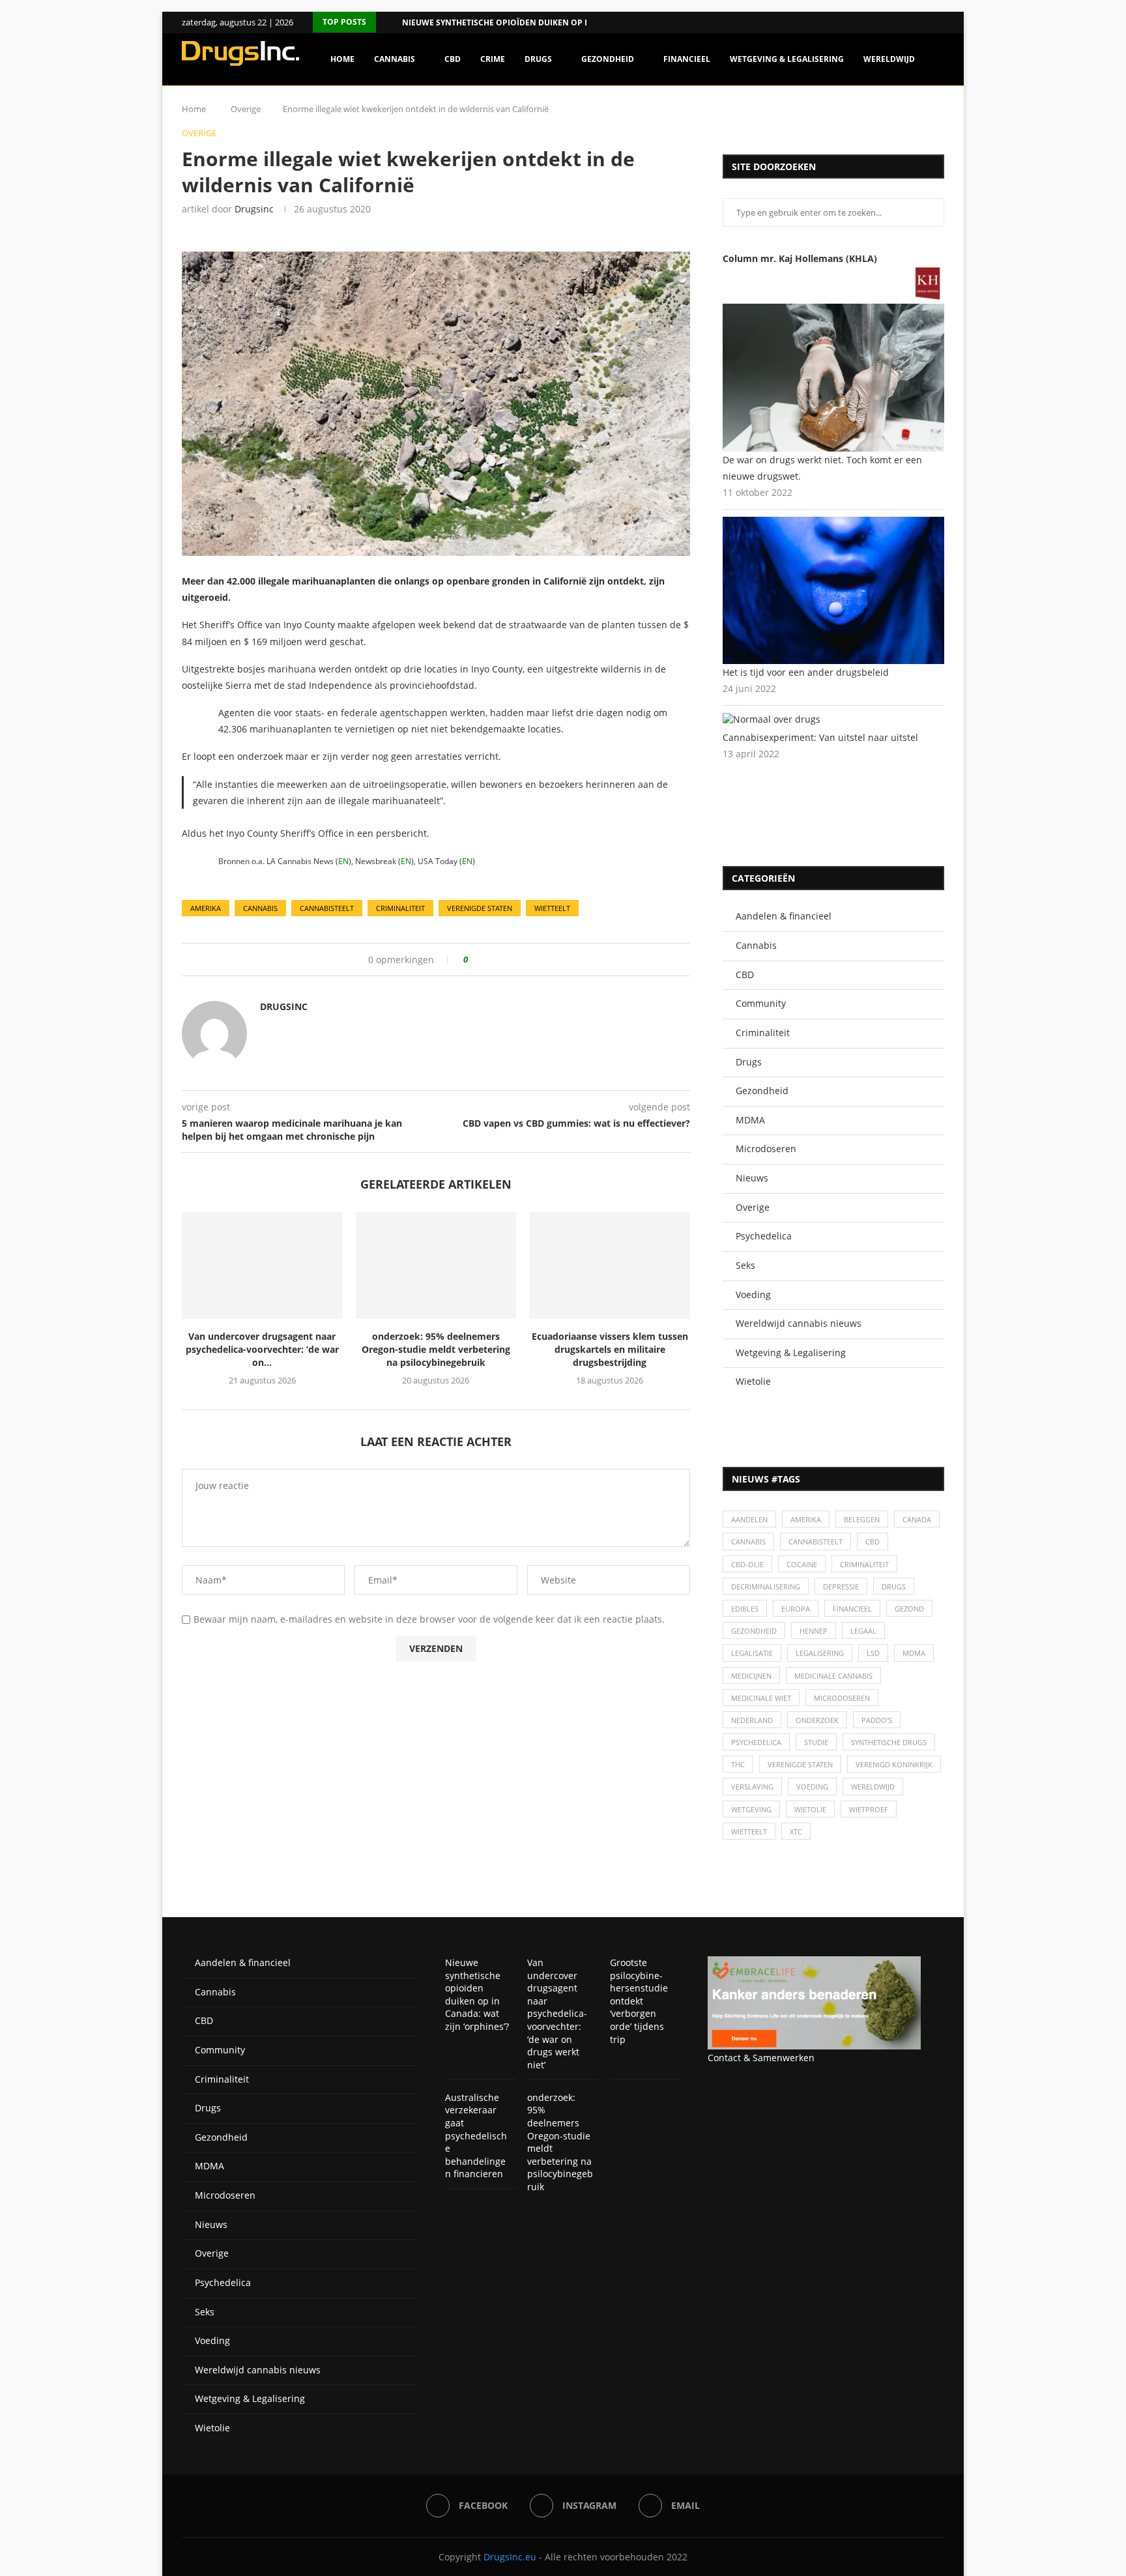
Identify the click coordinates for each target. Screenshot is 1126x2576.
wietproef (869, 1809)
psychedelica (756, 1742)
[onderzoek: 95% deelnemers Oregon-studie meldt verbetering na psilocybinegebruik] (436, 1266)
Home (342, 59)
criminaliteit (400, 908)
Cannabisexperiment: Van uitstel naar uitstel (820, 737)
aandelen (749, 1519)
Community (761, 1003)
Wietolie (753, 1381)
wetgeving (751, 1809)
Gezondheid (608, 59)
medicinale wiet (761, 1698)
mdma (914, 1653)
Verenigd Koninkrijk (894, 1764)
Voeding (753, 1295)
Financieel (687, 59)
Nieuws (752, 1178)
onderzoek (817, 1720)
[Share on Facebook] (483, 960)
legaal (863, 1631)
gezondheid (754, 1631)
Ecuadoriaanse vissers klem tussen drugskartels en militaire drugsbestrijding (610, 1349)
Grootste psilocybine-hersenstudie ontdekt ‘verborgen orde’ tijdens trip (639, 2001)
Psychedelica (764, 1236)
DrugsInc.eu (510, 2557)
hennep (814, 1631)
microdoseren (842, 1698)
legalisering (820, 1653)
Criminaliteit (763, 1033)
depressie (841, 1586)
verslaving (752, 1787)
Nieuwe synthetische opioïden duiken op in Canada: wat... (528, 22)
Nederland (752, 1720)
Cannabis (395, 59)
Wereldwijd (889, 59)
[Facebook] (924, 22)
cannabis (260, 908)
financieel (852, 1609)
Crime (493, 59)
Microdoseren (766, 1149)
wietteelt (552, 908)
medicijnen (751, 1676)
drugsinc (254, 209)
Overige (753, 1207)
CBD (453, 59)
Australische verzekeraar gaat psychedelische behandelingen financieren (476, 2136)
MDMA (750, 1120)
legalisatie (752, 1653)
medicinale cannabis (833, 1676)
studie (816, 1742)
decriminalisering (766, 1586)
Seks (745, 1265)
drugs (894, 1586)
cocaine (802, 1564)
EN (343, 861)
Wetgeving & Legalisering (787, 59)
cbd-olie (747, 1564)
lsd (873, 1653)
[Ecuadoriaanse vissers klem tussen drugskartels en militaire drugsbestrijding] (610, 1266)
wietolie (810, 1809)
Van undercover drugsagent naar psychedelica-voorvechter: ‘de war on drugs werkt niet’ (557, 2014)
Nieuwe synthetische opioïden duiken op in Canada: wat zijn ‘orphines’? (477, 1994)
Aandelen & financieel (784, 916)
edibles (745, 1609)
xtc (796, 1831)
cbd (873, 1541)
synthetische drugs (889, 1742)
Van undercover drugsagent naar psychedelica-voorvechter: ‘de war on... (262, 1349)
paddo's (877, 1720)
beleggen (862, 1519)
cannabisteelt (327, 908)
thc (738, 1764)
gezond (909, 1609)
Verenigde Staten (480, 908)
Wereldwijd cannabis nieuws (799, 1323)
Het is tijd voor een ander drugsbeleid (806, 672)
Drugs (538, 59)
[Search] (938, 115)
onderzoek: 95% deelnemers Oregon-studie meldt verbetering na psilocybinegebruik (436, 1349)
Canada (917, 1519)
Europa (796, 1609)
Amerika (206, 908)
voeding (812, 1787)
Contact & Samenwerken (761, 2058)
